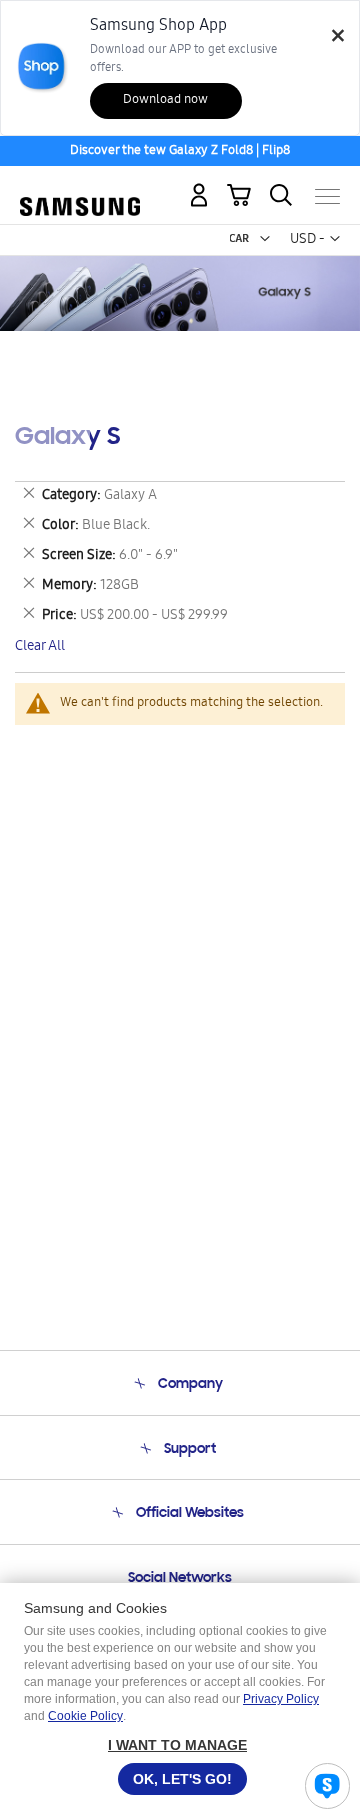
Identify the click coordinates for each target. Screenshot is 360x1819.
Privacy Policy (281, 1699)
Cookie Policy (85, 1716)
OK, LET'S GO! (182, 1779)
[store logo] (80, 188)
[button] (265, 239)
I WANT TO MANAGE (177, 1745)
